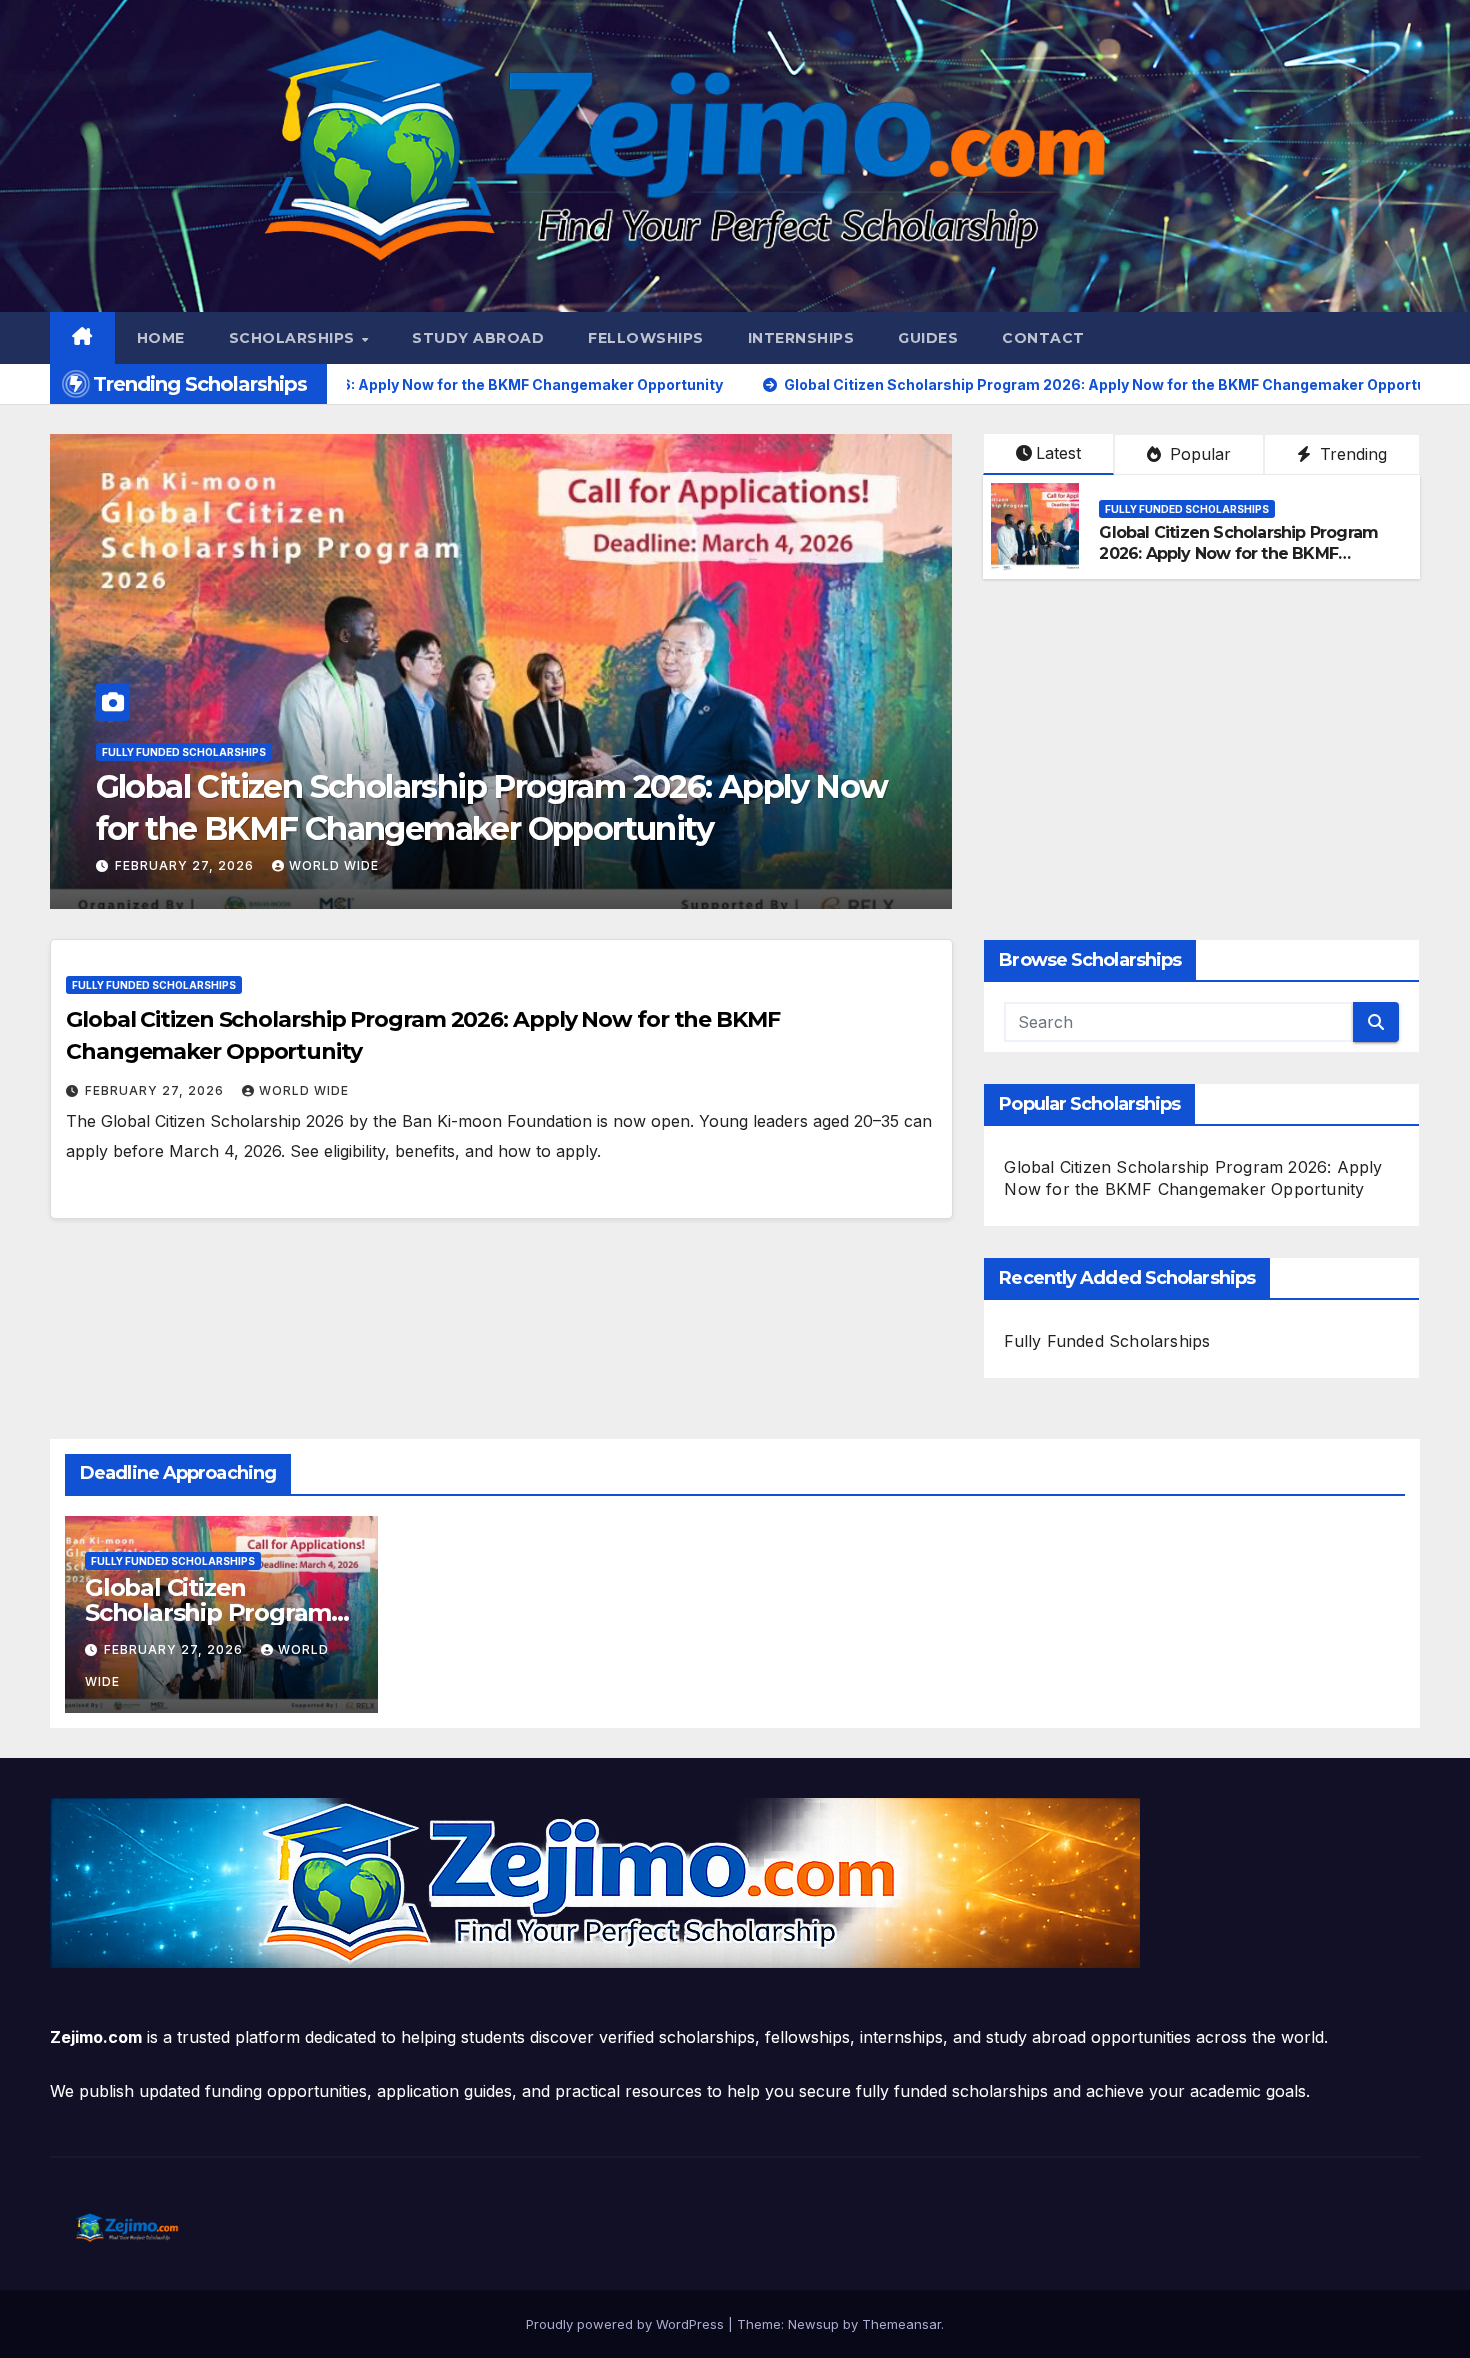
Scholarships (294, 338)
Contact (1043, 338)
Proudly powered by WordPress (627, 2324)
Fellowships (646, 338)
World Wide (334, 865)
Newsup (813, 2324)
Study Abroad (478, 338)
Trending (1351, 454)
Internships (801, 338)
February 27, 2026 (186, 865)
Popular (1198, 454)
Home (161, 338)
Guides (928, 338)
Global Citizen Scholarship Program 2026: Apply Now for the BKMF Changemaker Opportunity (1238, 553)
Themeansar (901, 2324)
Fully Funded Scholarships (184, 752)
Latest (1058, 453)
